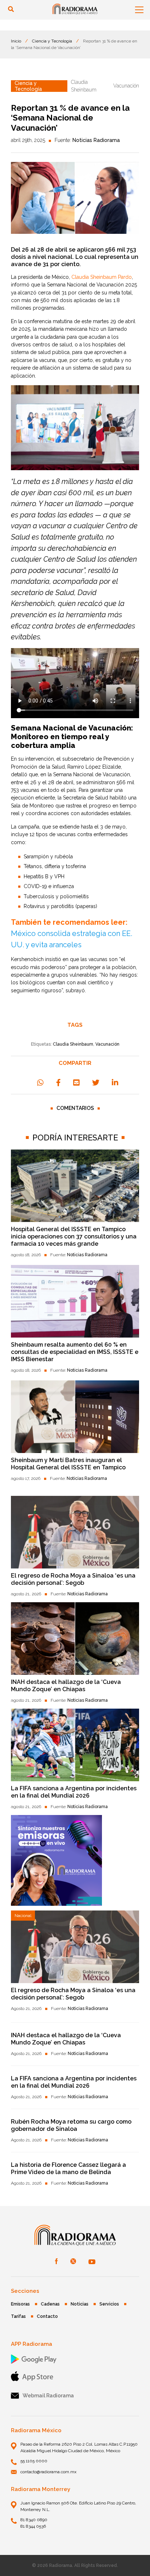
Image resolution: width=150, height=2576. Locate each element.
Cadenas (50, 2304)
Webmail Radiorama (48, 2396)
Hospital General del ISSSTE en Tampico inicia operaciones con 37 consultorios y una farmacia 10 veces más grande (74, 1236)
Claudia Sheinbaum (73, 1044)
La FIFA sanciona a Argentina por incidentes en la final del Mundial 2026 (74, 1792)
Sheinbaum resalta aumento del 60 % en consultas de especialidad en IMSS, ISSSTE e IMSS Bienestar (75, 1352)
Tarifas (18, 2316)
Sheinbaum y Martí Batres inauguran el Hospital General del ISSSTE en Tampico (68, 1464)
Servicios (109, 2304)
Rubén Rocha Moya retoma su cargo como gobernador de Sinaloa (71, 2125)
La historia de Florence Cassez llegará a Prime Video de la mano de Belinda (68, 2168)
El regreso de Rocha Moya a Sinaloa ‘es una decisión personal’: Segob (73, 1579)
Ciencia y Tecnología (52, 41)
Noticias (80, 2304)
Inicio (16, 41)
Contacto (47, 2316)
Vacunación (107, 1044)
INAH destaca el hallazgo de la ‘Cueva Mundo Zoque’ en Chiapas (66, 1686)
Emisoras (20, 2304)
